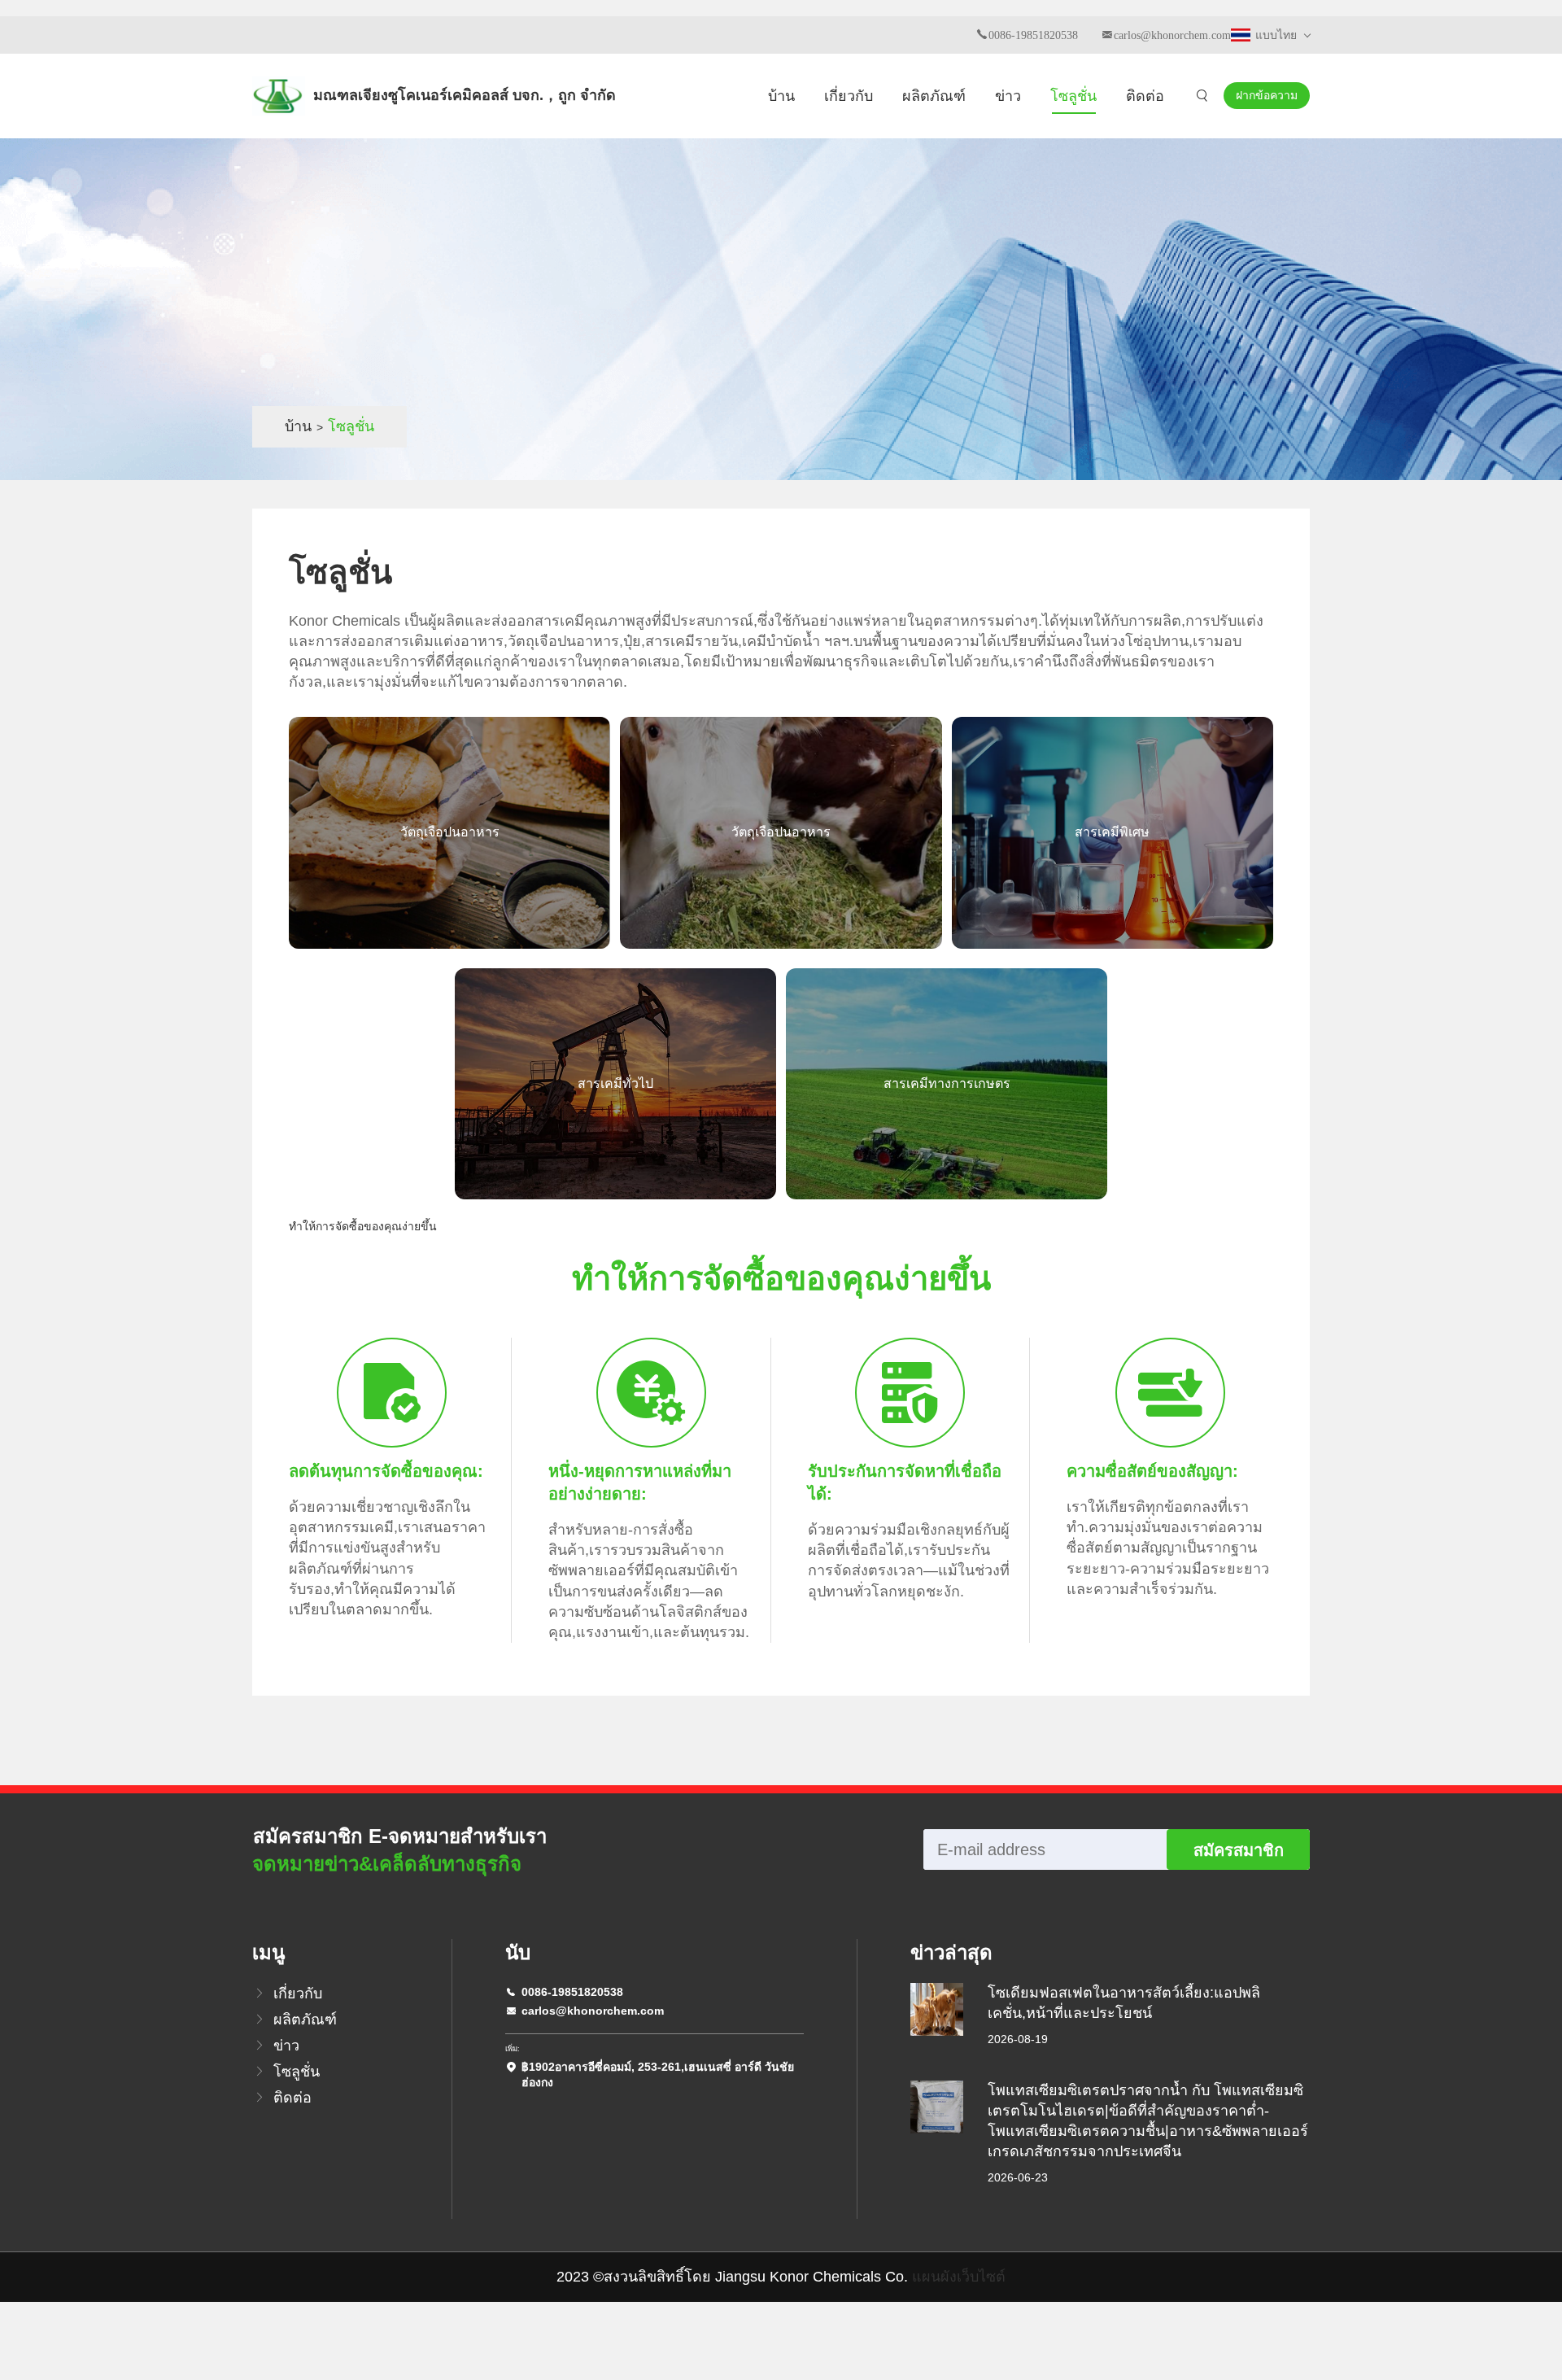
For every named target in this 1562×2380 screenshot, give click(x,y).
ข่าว (1008, 96)
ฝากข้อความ (1267, 95)
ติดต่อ (1145, 96)
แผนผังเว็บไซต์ (959, 2277)
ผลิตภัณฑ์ (934, 96)
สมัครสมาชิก (1239, 1850)
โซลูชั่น (1073, 96)
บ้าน (781, 96)
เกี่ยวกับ (849, 96)
